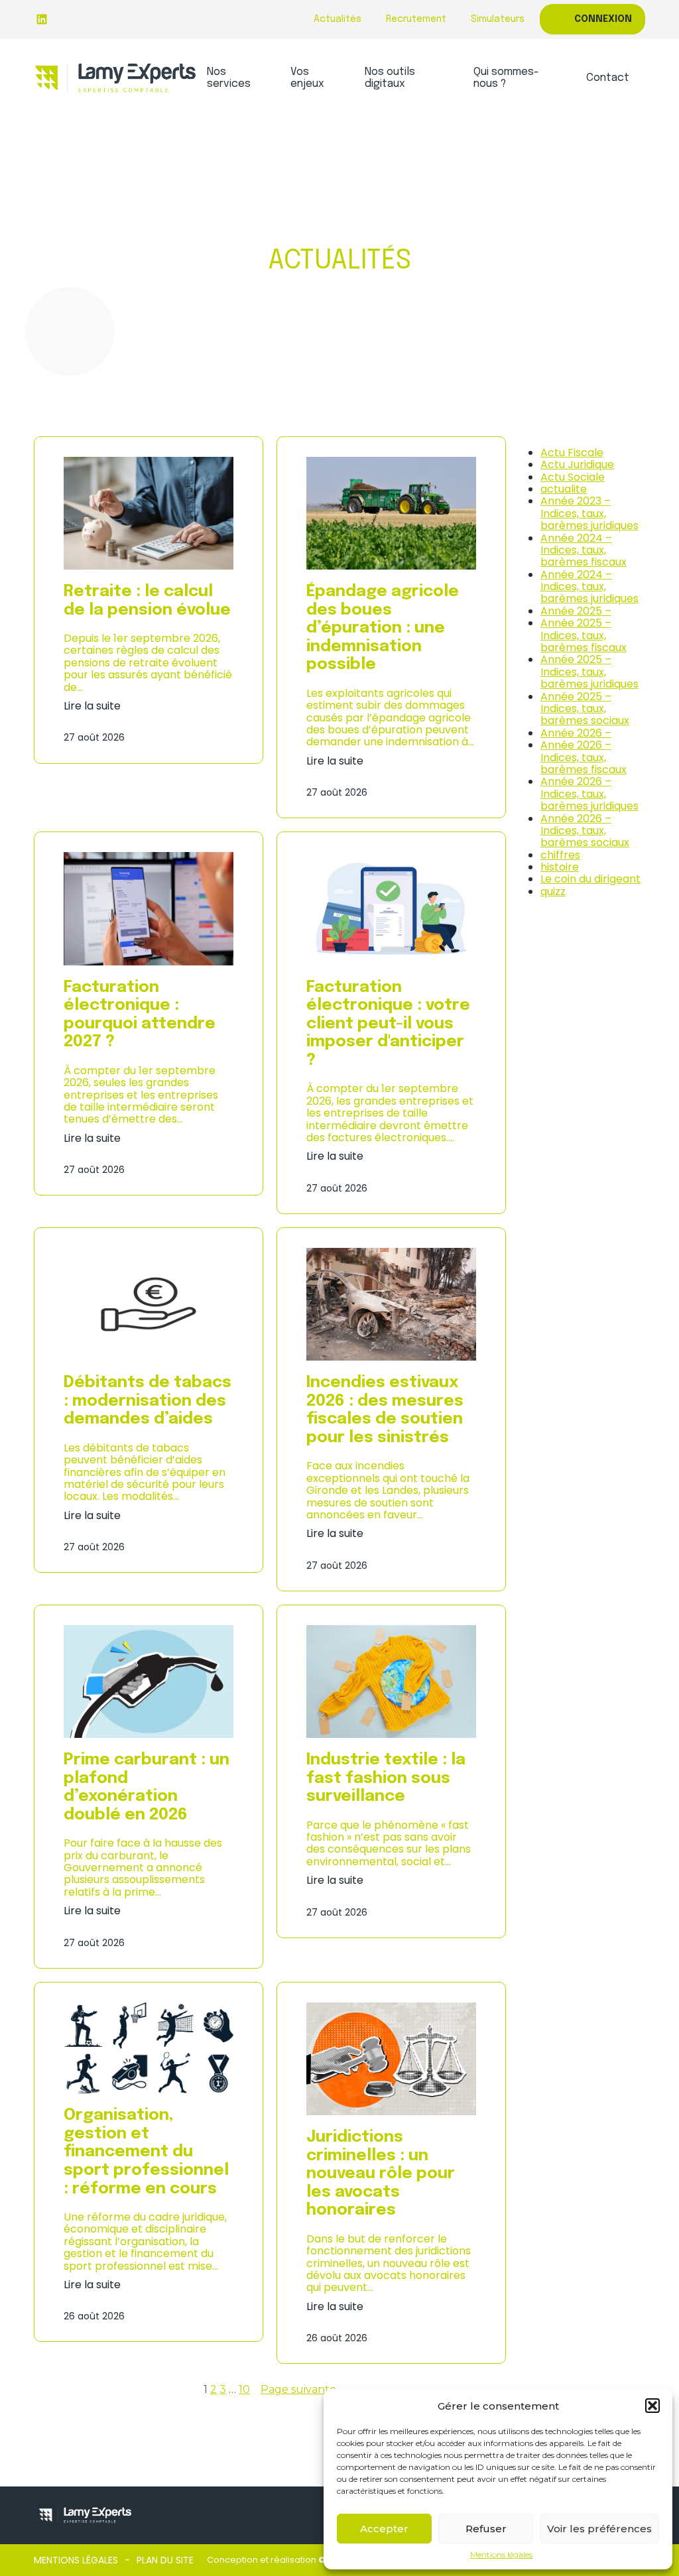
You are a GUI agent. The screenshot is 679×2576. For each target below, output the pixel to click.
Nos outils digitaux (390, 78)
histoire (560, 867)
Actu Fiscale (572, 453)
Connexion (603, 19)
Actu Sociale (573, 477)
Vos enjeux (307, 78)
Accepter (384, 2529)
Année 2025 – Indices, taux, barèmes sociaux (585, 709)
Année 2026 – (576, 733)
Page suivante (298, 2390)
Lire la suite (92, 706)
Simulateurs (498, 19)
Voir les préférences (599, 2529)
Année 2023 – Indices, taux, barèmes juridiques (589, 513)
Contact (608, 78)
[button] (652, 2406)
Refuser (486, 2529)
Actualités (338, 19)
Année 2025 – (576, 611)
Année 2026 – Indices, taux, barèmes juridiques (589, 794)
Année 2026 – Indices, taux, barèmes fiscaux (584, 757)
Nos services (229, 78)
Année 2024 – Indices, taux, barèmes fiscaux (584, 550)
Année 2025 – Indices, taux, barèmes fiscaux (584, 635)
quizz (553, 891)
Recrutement (416, 19)
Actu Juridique (577, 464)
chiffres (560, 855)
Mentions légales (501, 2555)
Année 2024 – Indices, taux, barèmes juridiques (589, 587)
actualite (564, 489)
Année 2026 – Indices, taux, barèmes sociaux (585, 831)
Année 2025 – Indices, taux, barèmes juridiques (589, 672)
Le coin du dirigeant (590, 879)
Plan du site (165, 2560)
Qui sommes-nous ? (506, 78)
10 (244, 2389)
